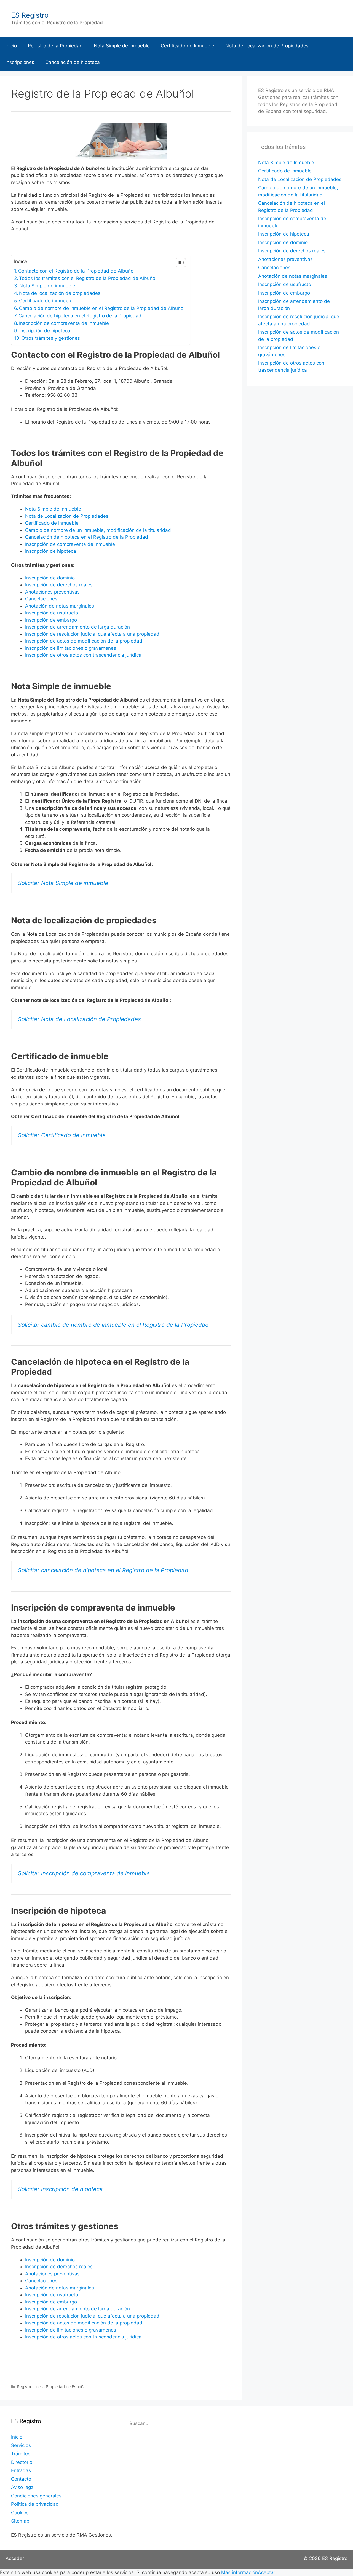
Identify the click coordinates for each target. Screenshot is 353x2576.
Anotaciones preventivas (52, 592)
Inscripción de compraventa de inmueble (64, 323)
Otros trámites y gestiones (51, 338)
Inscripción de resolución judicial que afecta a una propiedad (92, 634)
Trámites (21, 2454)
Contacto (21, 2479)
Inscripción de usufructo (52, 613)
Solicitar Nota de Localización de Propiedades (79, 1019)
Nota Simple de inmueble (47, 286)
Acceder (15, 2558)
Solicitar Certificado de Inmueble (62, 1135)
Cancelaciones (41, 599)
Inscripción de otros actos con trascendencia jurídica (83, 655)
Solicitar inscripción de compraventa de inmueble (84, 1873)
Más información (240, 2572)
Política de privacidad (35, 2504)
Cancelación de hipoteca (73, 62)
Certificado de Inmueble (188, 46)
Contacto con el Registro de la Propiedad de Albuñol (76, 271)
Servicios (21, 2445)
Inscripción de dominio (50, 578)
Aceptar (267, 2572)
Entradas (21, 2470)
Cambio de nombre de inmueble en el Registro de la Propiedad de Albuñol (102, 308)
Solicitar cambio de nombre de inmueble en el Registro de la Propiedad (113, 1325)
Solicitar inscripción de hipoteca (60, 2189)
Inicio (11, 46)
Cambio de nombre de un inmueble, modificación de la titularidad (98, 530)
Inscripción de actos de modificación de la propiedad (84, 641)
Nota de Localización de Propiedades (267, 46)
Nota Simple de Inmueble (122, 46)
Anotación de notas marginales (60, 606)
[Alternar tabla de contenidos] (178, 263)
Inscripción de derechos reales (59, 585)
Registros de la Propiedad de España (51, 2387)
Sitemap (20, 2521)
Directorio (22, 2462)
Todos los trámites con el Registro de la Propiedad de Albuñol (88, 278)
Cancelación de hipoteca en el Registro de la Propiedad (80, 316)
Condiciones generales (36, 2496)
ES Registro (30, 15)
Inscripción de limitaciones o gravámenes (71, 648)
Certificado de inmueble (46, 301)
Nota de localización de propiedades (60, 293)
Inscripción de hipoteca (45, 331)
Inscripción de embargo (51, 620)
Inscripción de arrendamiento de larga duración (77, 627)
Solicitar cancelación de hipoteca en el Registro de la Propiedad (103, 1570)
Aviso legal (23, 2487)
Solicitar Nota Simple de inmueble (63, 883)
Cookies (20, 2513)
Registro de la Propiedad (55, 46)
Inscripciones (20, 62)
